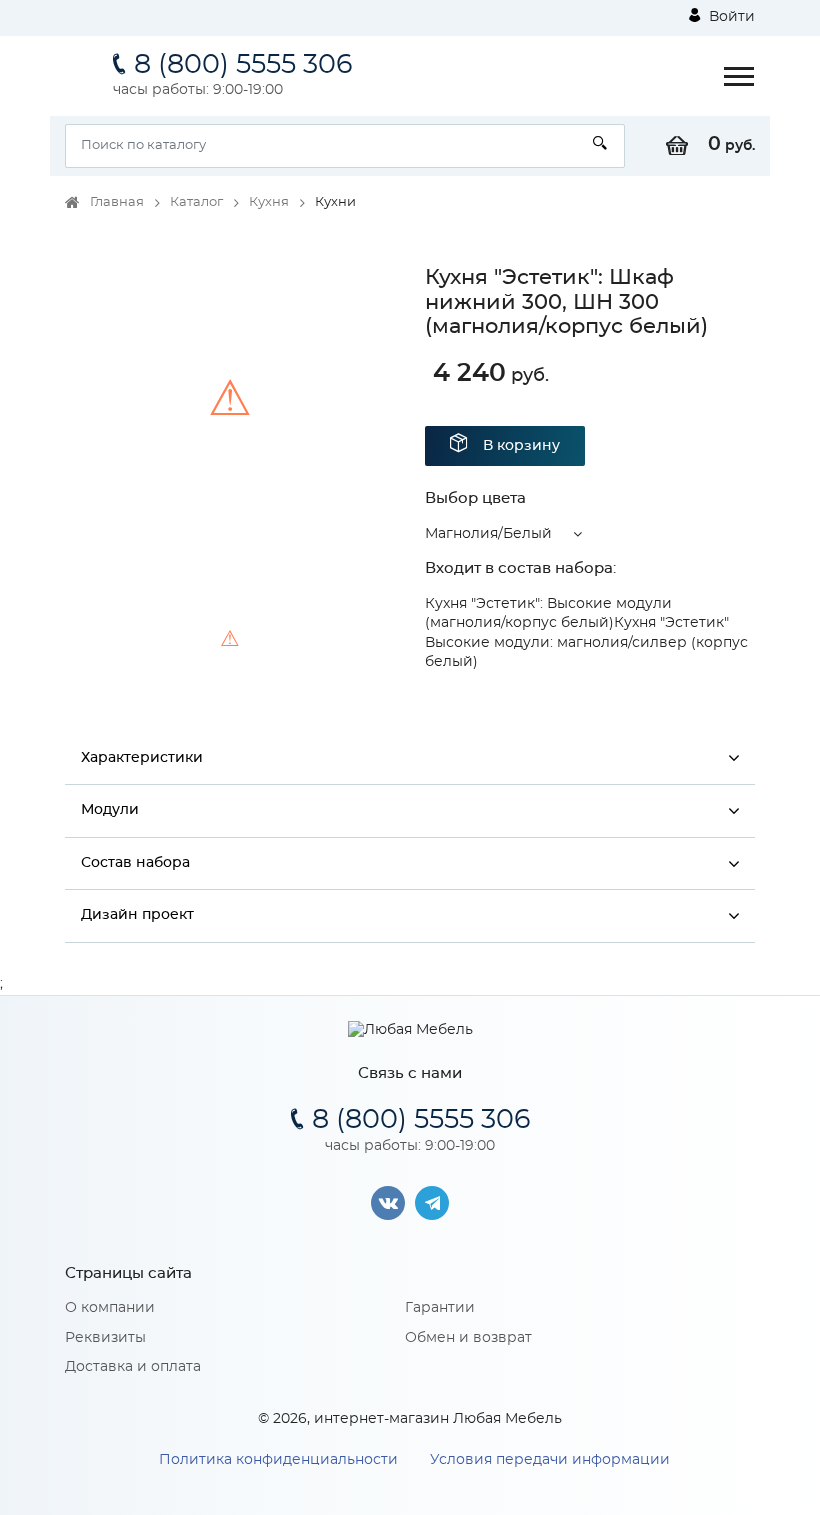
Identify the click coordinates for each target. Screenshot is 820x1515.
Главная (117, 202)
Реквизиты (105, 1338)
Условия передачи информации (550, 1460)
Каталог (196, 202)
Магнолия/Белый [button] (488, 534)
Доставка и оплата (133, 1367)
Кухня (269, 202)
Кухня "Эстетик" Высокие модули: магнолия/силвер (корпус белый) (586, 642)
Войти (730, 17)
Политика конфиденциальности (278, 1460)
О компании (110, 1308)
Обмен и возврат (468, 1338)
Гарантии (440, 1308)
